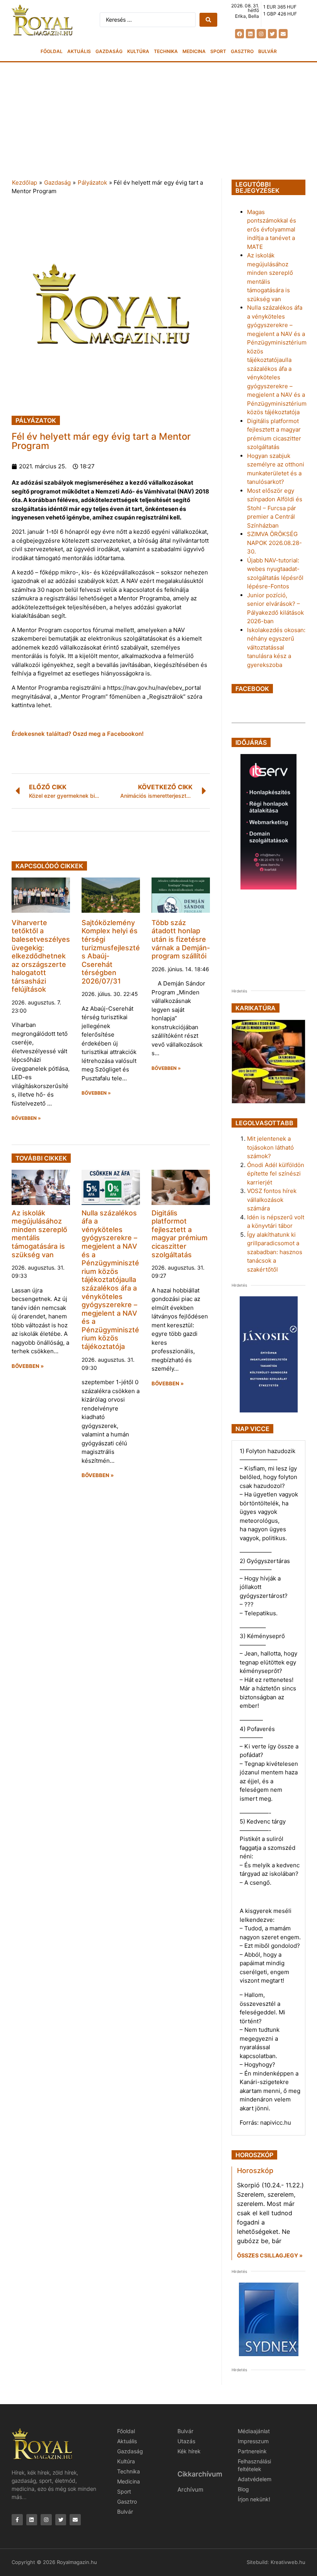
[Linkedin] (250, 33)
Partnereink (252, 2451)
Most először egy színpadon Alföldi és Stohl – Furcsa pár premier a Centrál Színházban (275, 508)
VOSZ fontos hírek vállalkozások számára (272, 1200)
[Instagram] (261, 33)
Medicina (194, 51)
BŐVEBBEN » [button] (26, 1118)
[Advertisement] (158, 120)
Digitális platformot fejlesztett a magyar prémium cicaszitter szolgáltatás (180, 1234)
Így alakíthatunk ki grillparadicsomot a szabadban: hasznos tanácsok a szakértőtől (275, 1252)
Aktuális (79, 51)
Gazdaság (109, 51)
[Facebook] (239, 33)
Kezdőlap (25, 183)
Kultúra (138, 51)
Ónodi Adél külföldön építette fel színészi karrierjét (276, 1174)
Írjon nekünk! (254, 2499)
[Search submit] (208, 20)
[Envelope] (283, 33)
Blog (243, 2489)
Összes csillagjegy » (270, 2255)
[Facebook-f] (17, 2520)
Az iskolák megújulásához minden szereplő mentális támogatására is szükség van (39, 1234)
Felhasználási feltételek (254, 2465)
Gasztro (242, 51)
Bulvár (268, 51)
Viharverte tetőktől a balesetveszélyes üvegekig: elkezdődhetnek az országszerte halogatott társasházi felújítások (41, 956)
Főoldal (52, 51)
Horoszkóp (255, 2171)
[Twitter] (272, 33)
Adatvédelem (255, 2479)
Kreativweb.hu (288, 2562)
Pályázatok (92, 183)
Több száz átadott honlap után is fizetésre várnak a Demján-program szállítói (181, 939)
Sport (218, 51)
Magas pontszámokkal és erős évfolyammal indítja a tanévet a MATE (272, 229)
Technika (166, 51)
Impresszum (253, 2441)
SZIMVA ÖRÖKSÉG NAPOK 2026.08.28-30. (274, 543)
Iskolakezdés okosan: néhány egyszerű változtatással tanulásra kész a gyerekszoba (276, 647)
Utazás (186, 2441)
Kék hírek (189, 2451)
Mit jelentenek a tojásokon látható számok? (270, 1147)
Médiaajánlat (254, 2431)
